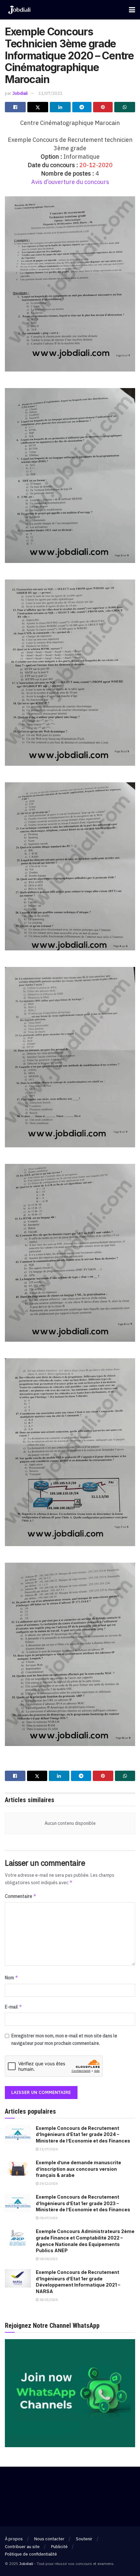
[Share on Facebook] (15, 107)
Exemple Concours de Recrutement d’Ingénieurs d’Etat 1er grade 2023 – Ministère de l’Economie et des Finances (83, 2203)
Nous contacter (49, 2539)
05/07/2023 (48, 2218)
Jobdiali (20, 93)
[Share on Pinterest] (103, 107)
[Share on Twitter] (38, 107)
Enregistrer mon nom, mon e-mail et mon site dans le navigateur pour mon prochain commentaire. (64, 2039)
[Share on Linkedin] (60, 107)
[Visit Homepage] (19, 10)
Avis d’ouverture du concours (70, 182)
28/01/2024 (48, 2300)
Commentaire (21, 1896)
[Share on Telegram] (82, 107)
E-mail (14, 2007)
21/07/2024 (48, 2149)
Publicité (59, 2547)
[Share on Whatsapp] (125, 107)
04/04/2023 (48, 2259)
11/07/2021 (50, 93)
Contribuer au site (22, 2547)
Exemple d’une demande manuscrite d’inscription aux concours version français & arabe (78, 2169)
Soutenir (84, 2539)
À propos (14, 2539)
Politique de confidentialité (31, 2554)
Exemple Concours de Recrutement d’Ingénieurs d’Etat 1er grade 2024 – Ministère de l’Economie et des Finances (83, 2134)
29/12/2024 (48, 2184)
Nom (12, 1978)
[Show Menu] (132, 10)
